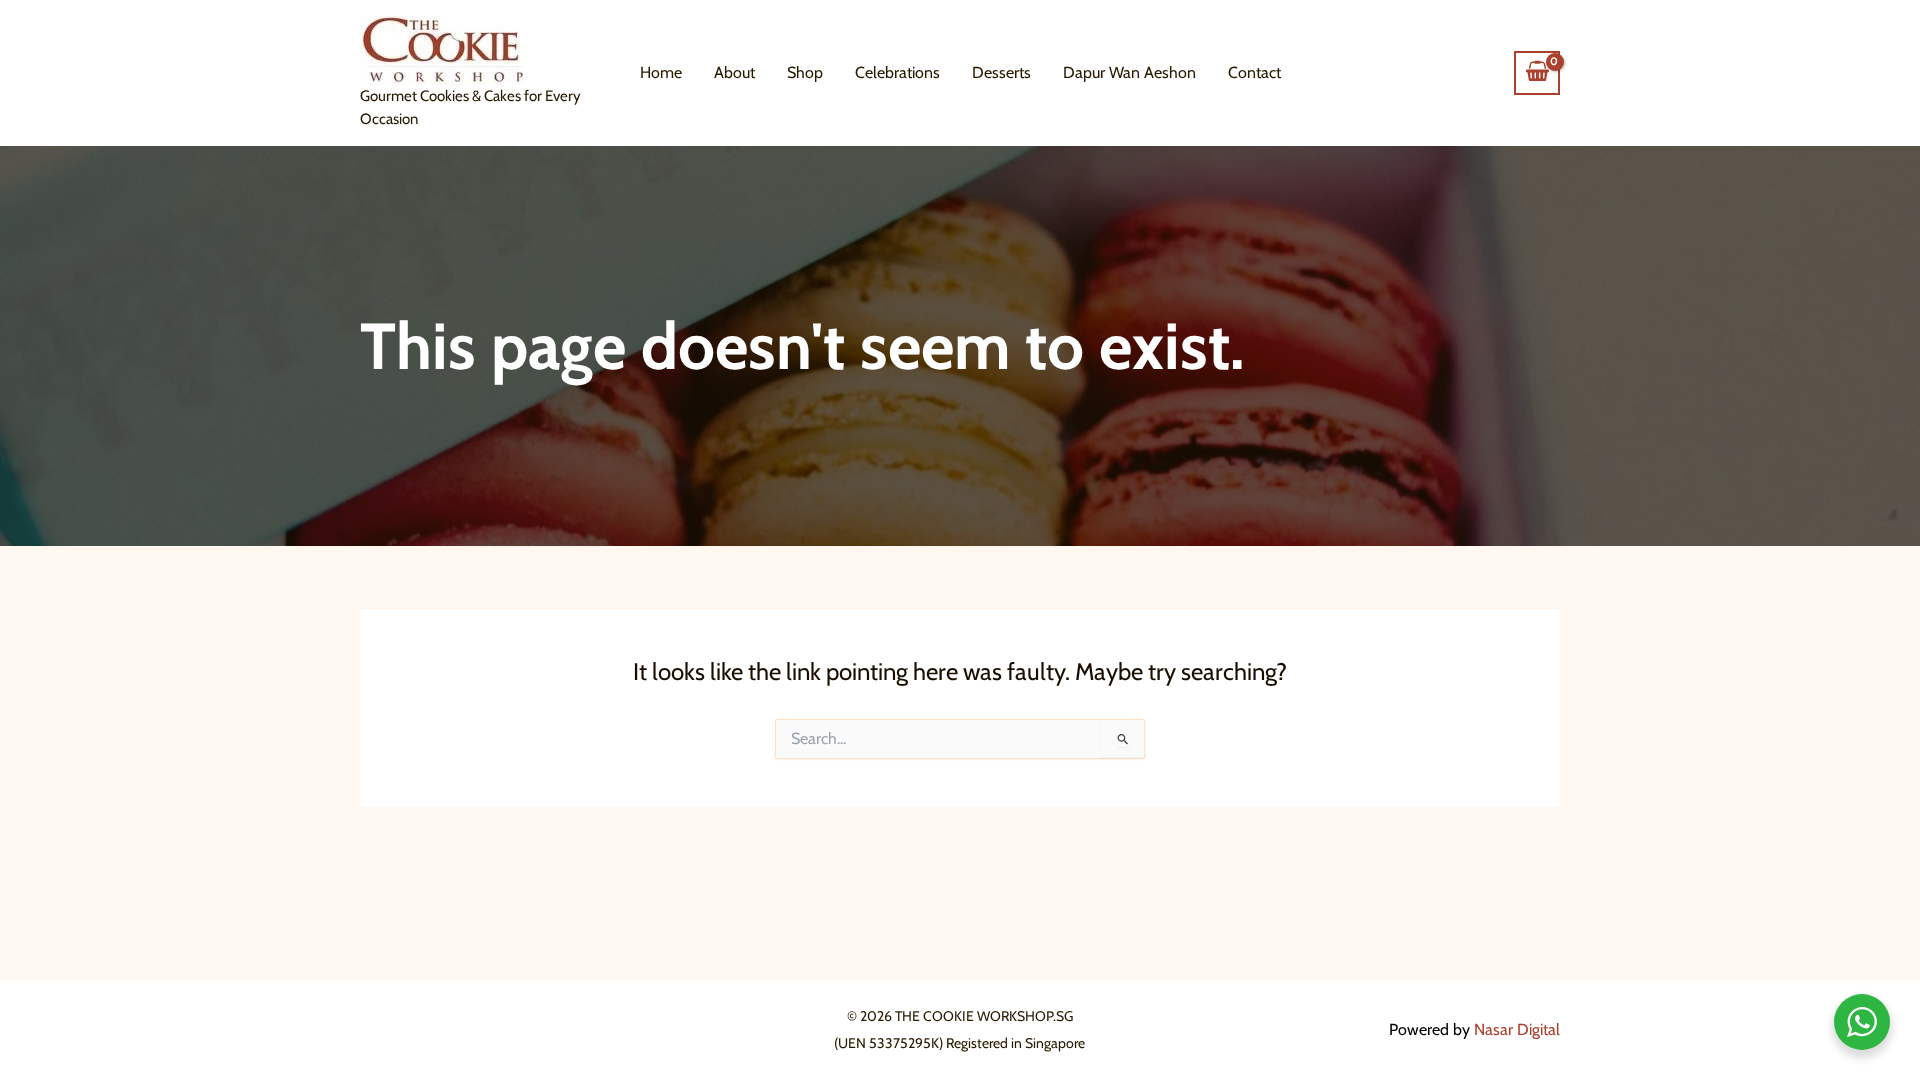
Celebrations (897, 72)
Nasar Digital (1517, 1029)
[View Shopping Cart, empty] (1537, 73)
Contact (1254, 72)
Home (661, 72)
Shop (805, 72)
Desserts (1001, 72)
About (734, 72)
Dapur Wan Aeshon (1129, 72)
